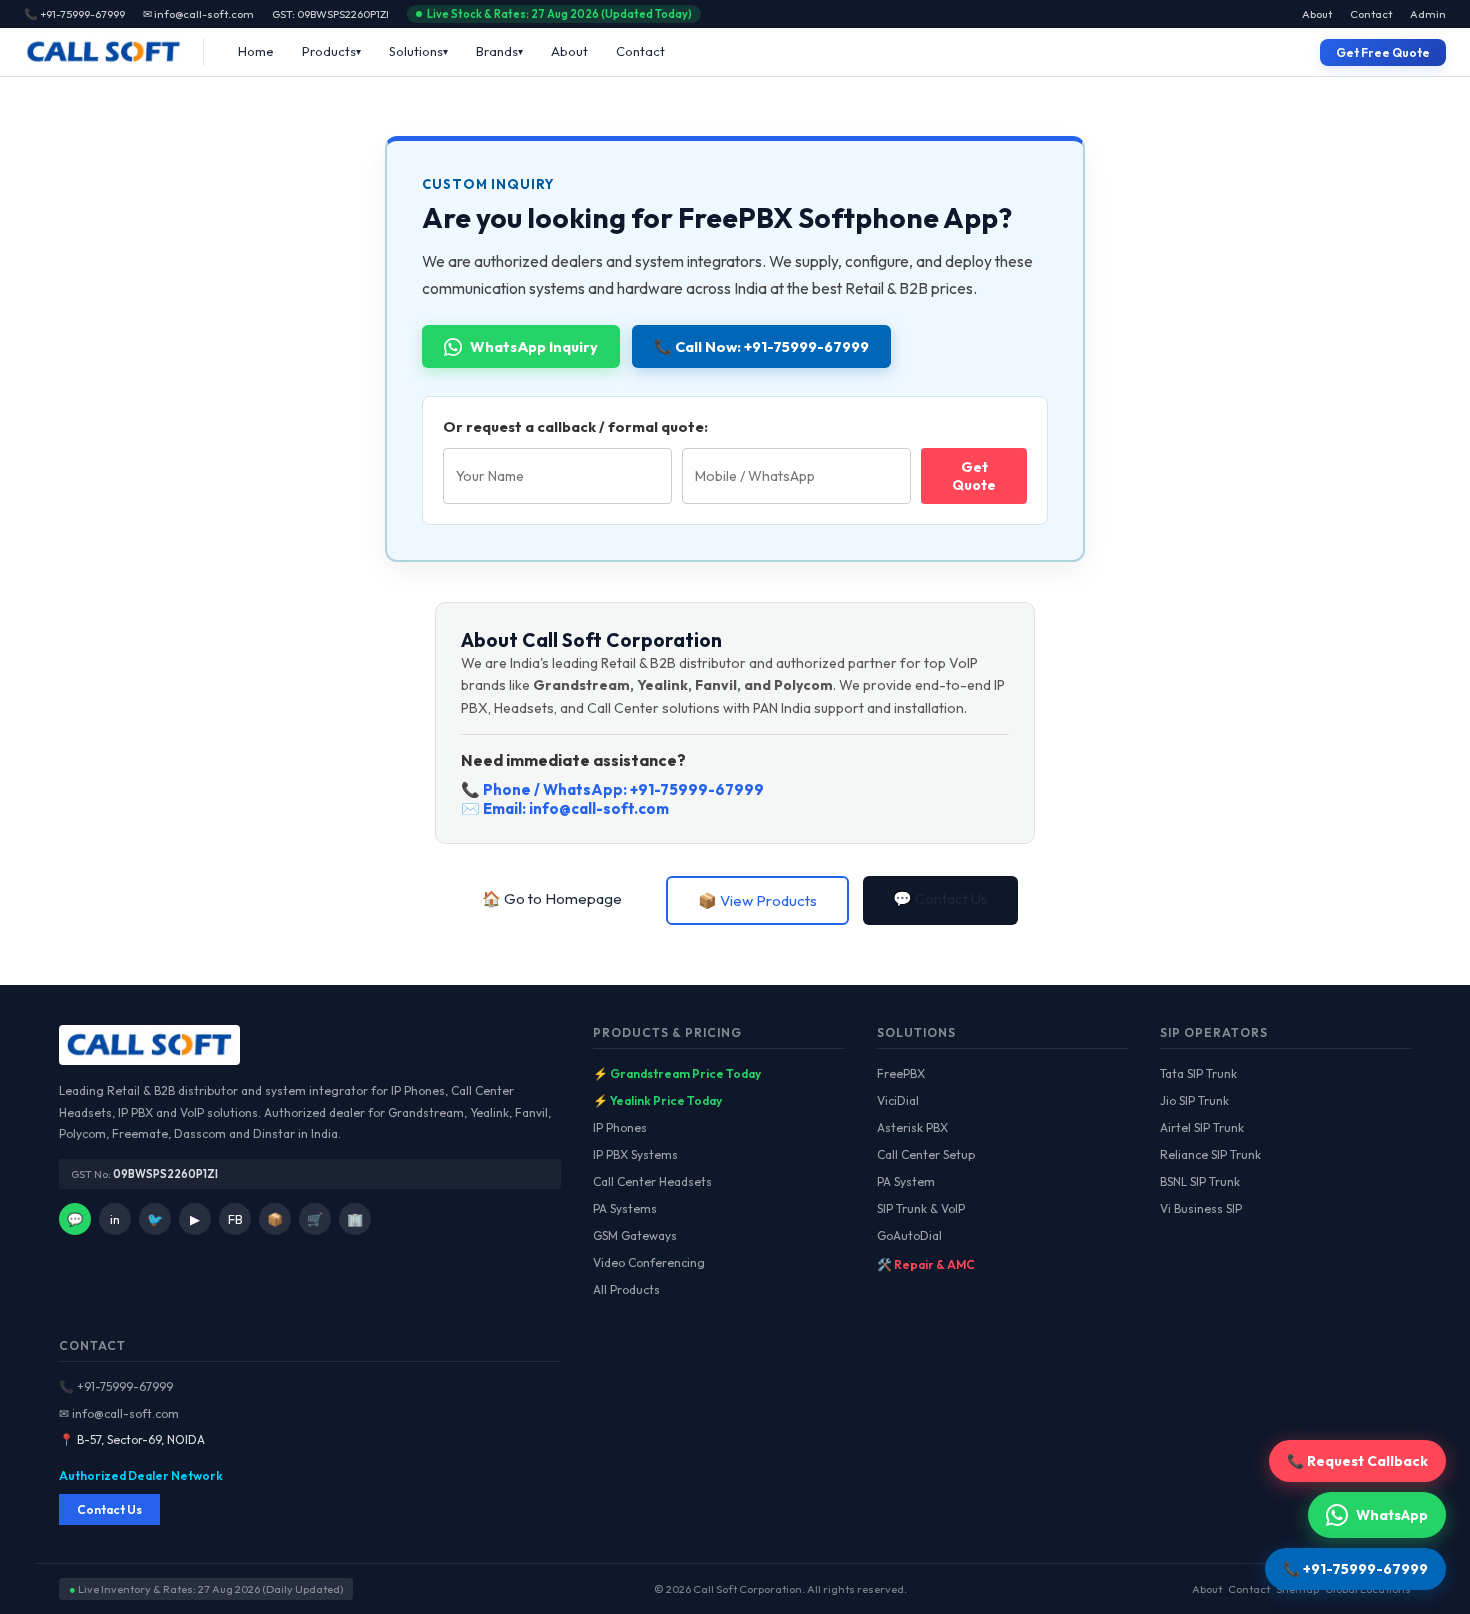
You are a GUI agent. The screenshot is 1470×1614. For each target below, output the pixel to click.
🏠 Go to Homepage (552, 898)
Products (329, 51)
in (115, 1219)
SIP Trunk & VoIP (921, 1208)
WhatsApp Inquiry (534, 346)
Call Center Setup (926, 1154)
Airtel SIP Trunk (1202, 1127)
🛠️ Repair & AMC (926, 1264)
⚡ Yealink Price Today (657, 1100)
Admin (1428, 14)
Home (256, 51)
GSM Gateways (635, 1235)
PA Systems (625, 1208)
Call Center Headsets (652, 1181)
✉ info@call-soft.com (198, 14)
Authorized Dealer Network (141, 1475)
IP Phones (620, 1127)
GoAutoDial (909, 1235)
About (1317, 14)
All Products (626, 1289)
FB (235, 1219)
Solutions (416, 51)
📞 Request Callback (1357, 1461)
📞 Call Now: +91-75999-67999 (761, 346)
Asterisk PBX (912, 1127)
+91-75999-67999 (697, 789)
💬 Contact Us (940, 898)
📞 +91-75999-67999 (116, 1386)
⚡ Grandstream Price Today (677, 1073)
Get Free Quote (1383, 52)
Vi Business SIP (1201, 1208)
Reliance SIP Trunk (1210, 1154)
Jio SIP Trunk (1194, 1100)
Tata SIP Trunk (1198, 1073)
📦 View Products (757, 900)
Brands (497, 51)
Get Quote (974, 476)
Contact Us (109, 1509)
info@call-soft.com (599, 808)
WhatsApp (1392, 1515)
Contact (1371, 14)
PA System (906, 1181)
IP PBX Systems (635, 1154)
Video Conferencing (649, 1262)
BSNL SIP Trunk (1200, 1181)
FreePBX (901, 1073)
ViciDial (898, 1100)
